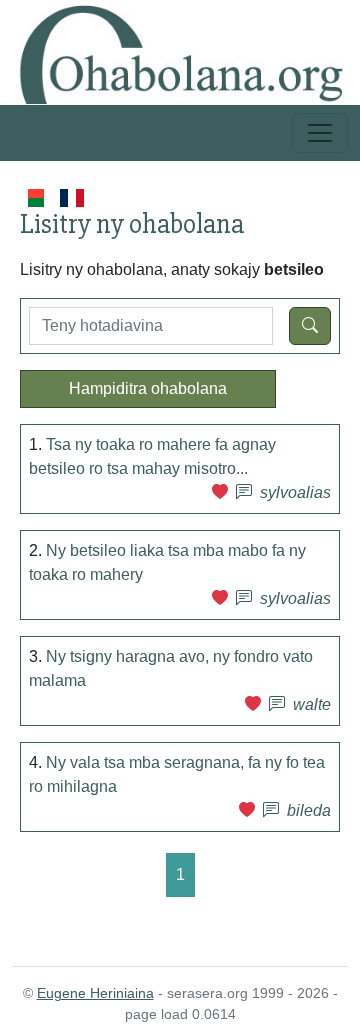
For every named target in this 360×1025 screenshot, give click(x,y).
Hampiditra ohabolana (148, 388)
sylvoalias (295, 492)
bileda (309, 810)
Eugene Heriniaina (95, 993)
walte (312, 704)
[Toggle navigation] (320, 133)
